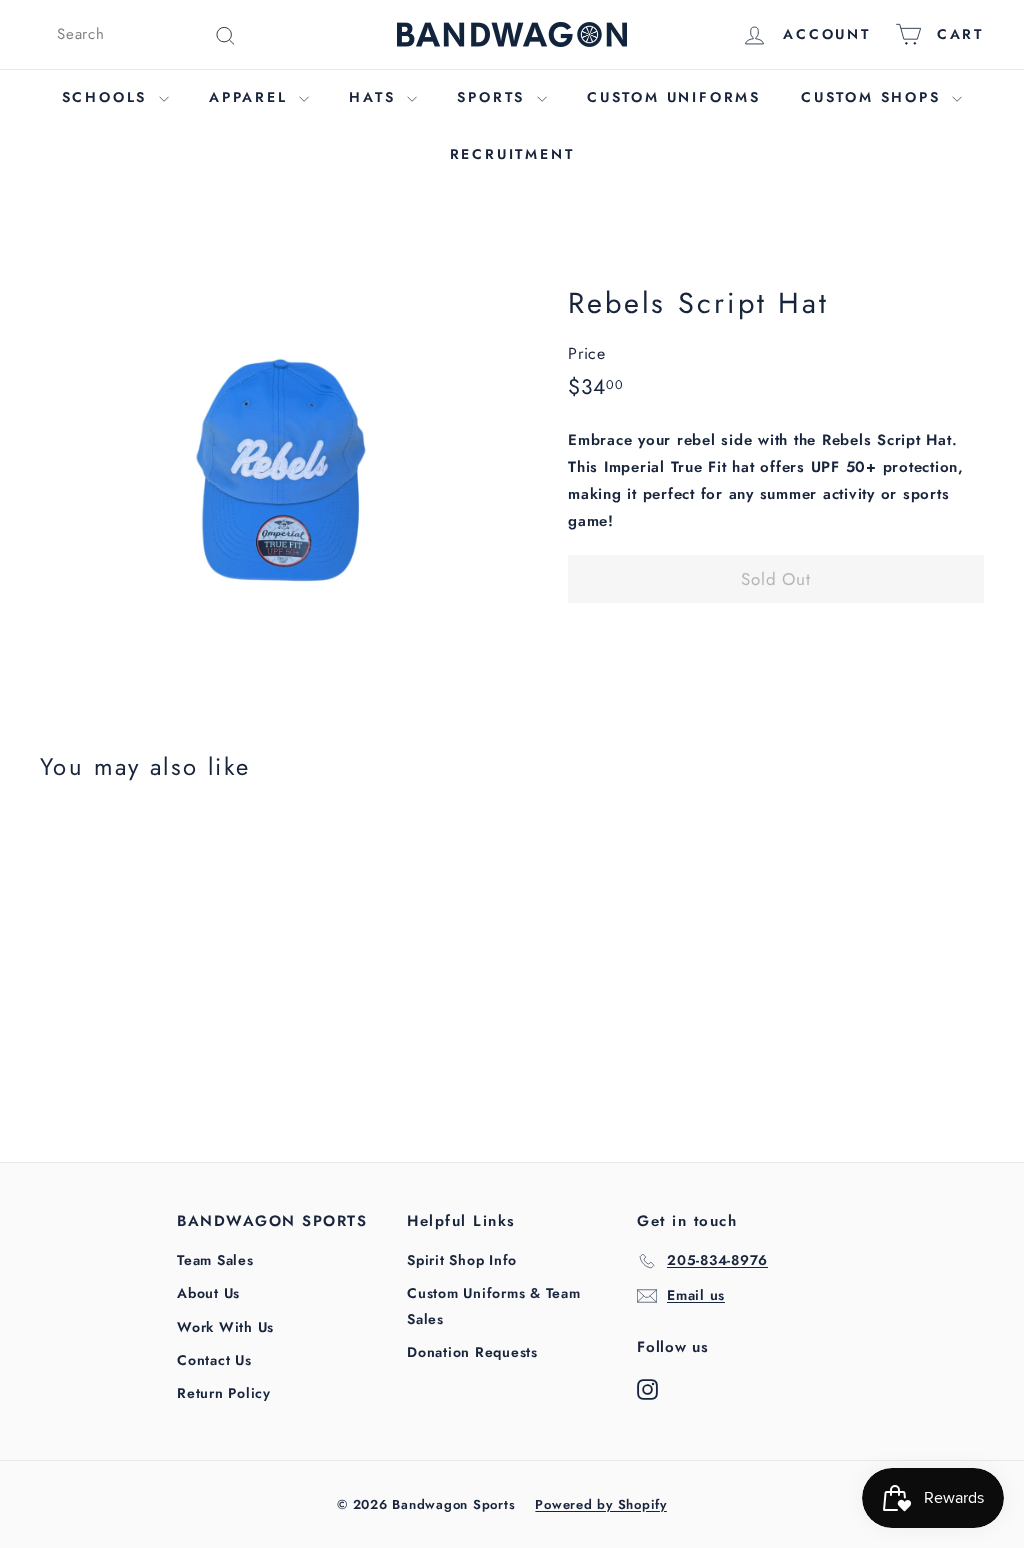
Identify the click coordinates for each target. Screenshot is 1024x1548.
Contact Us (214, 1360)
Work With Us (225, 1327)
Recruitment (512, 154)
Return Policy (224, 1393)
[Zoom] (270, 463)
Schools (108, 97)
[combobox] (147, 34)
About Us (208, 1293)
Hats (375, 97)
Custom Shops (874, 97)
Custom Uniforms (674, 97)
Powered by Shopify (601, 1504)
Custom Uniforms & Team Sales (494, 1305)
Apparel (251, 97)
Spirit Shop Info (462, 1260)
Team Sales (215, 1260)
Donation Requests (472, 1352)
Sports (494, 97)
